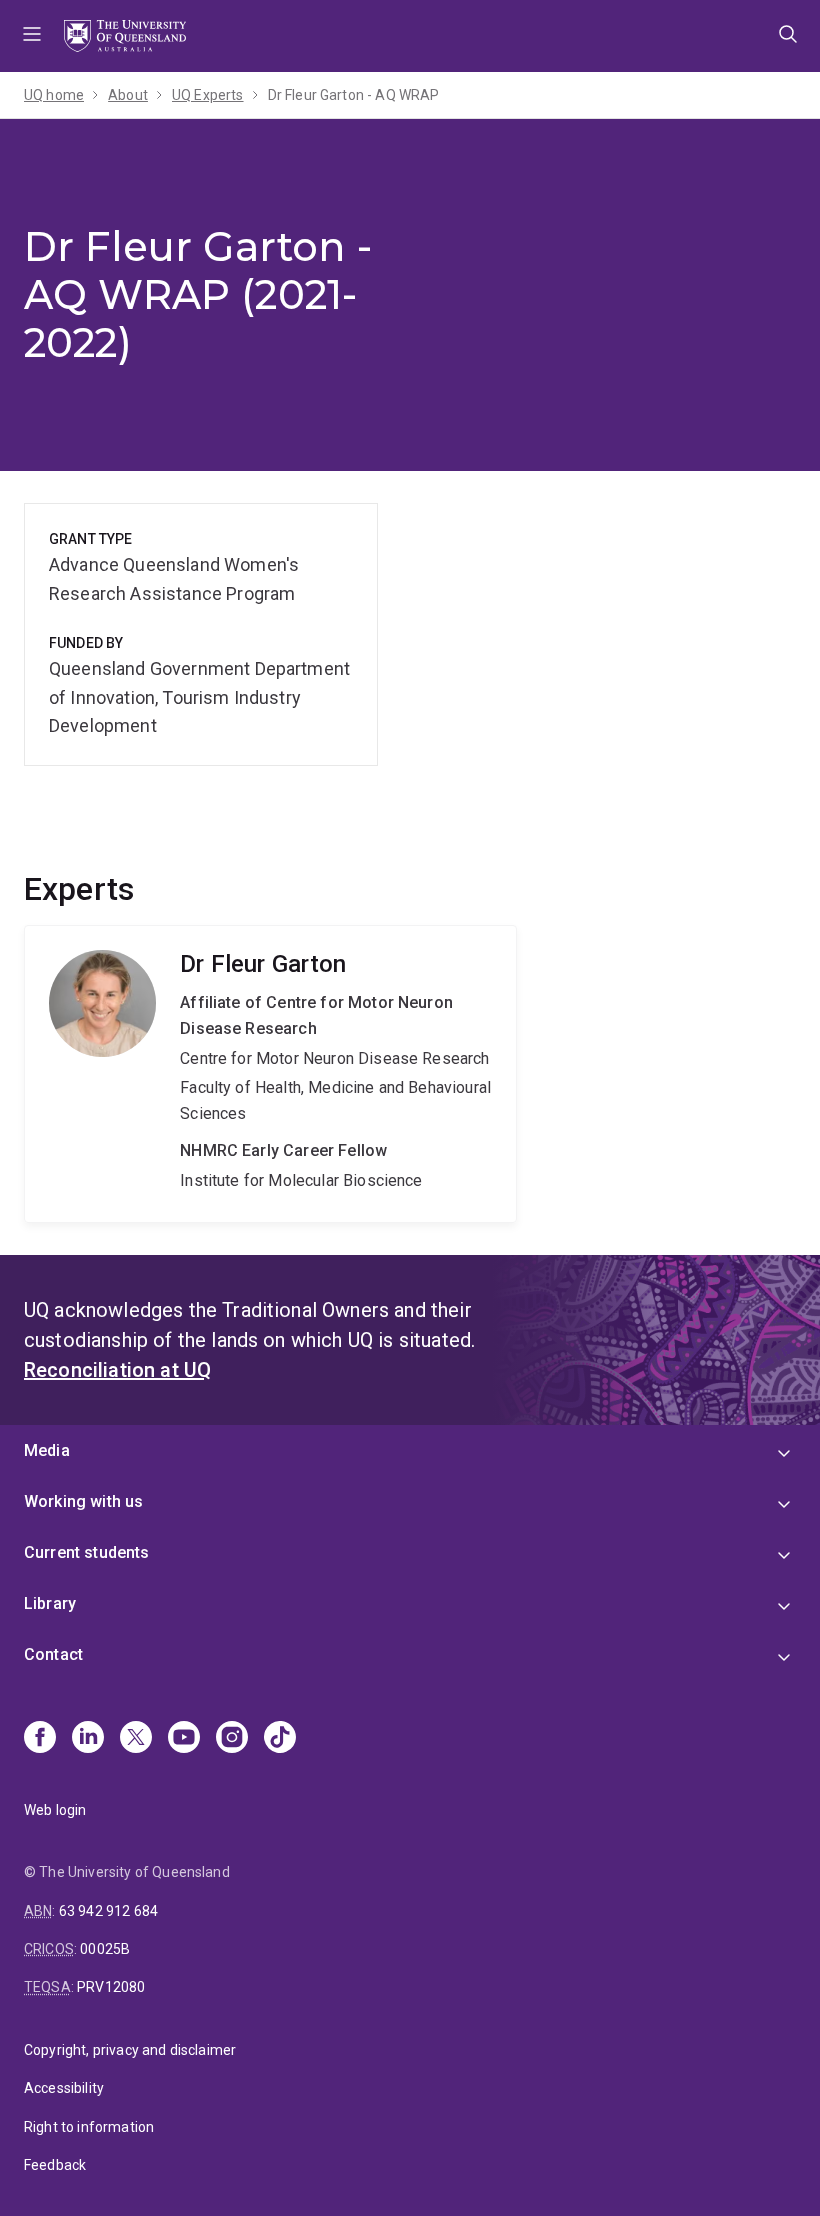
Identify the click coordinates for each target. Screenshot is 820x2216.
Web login (55, 1810)
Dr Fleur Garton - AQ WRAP (354, 95)
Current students (87, 1552)
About (128, 95)
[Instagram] (232, 1739)
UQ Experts (208, 95)
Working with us (83, 1501)
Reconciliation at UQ (117, 1370)
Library (50, 1603)
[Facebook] (40, 1739)
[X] (136, 1739)
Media (47, 1450)
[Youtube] (184, 1739)
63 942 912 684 (108, 1911)
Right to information (89, 2127)
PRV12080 (111, 1987)
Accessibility (64, 2088)
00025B (105, 1949)
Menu (32, 36)
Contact (53, 1654)
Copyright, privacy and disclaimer (130, 2050)
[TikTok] (280, 1739)
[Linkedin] (88, 1739)
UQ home (54, 95)
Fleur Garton (270, 1074)
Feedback (55, 2165)
